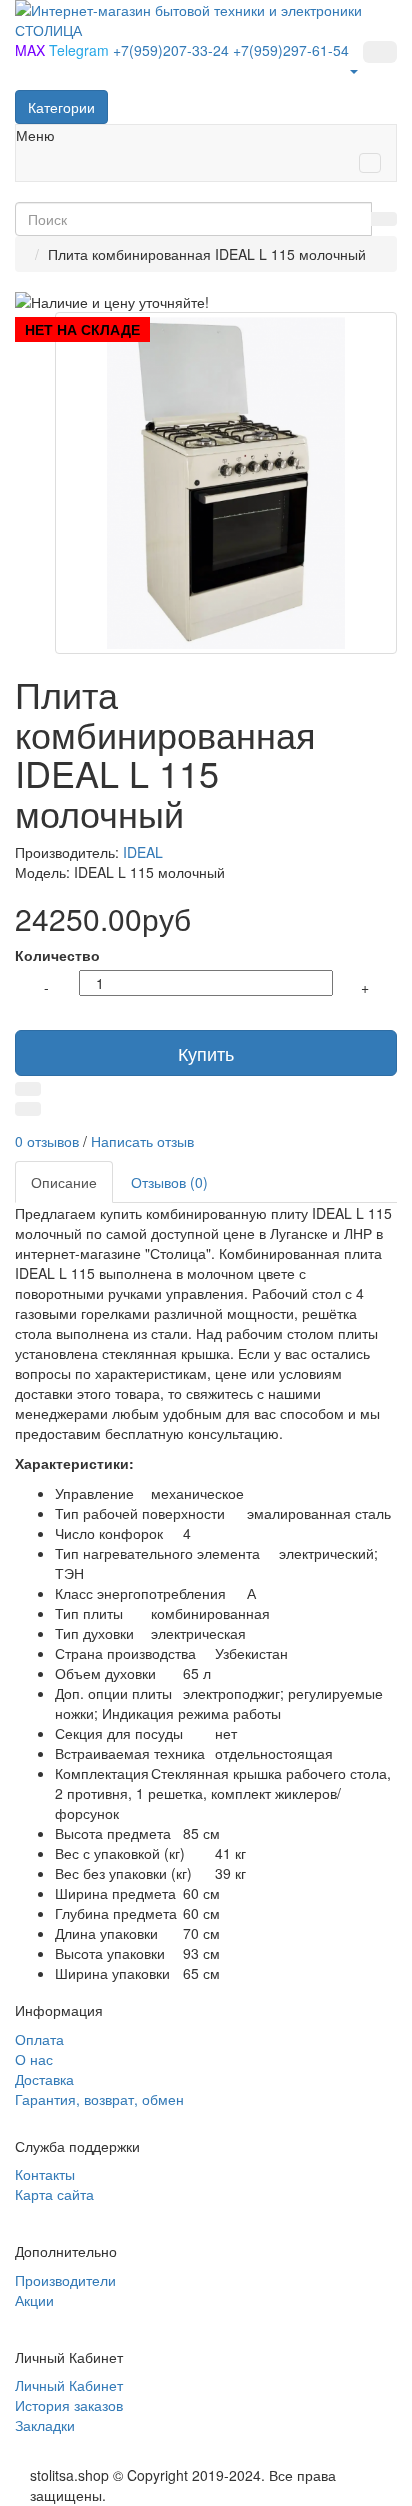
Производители (65, 2280)
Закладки (45, 2425)
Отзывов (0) (169, 1182)
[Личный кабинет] (353, 70)
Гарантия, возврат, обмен (99, 2099)
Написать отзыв (142, 1141)
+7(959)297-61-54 (291, 50)
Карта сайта (54, 2194)
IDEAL (143, 852)
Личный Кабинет (69, 2385)
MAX (32, 50)
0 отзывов (47, 1141)
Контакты (45, 2174)
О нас (34, 2059)
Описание (64, 1182)
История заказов (69, 2405)
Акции (34, 2300)
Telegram (81, 50)
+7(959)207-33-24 (173, 50)
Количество (57, 955)
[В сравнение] (28, 1109)
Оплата (39, 2039)
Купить (206, 1053)
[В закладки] (28, 1089)
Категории (61, 107)
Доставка (44, 2079)
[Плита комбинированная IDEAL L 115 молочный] (226, 483)
